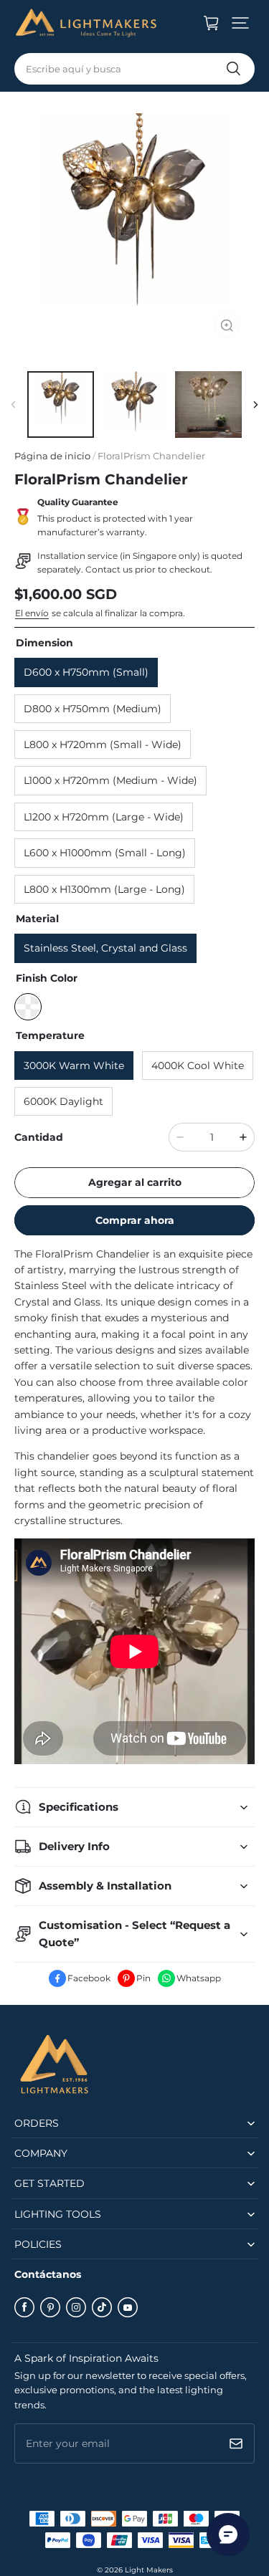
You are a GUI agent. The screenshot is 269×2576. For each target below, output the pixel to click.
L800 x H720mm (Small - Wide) (103, 744)
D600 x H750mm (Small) (86, 672)
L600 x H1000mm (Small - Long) (105, 853)
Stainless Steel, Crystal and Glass (105, 948)
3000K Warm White (74, 1066)
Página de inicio (52, 456)
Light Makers (149, 2570)
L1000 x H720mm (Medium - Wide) (110, 780)
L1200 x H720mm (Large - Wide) (104, 817)
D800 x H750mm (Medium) (93, 709)
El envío (32, 613)
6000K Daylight (63, 1101)
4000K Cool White (198, 1066)
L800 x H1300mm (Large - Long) (104, 889)
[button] (240, 23)
